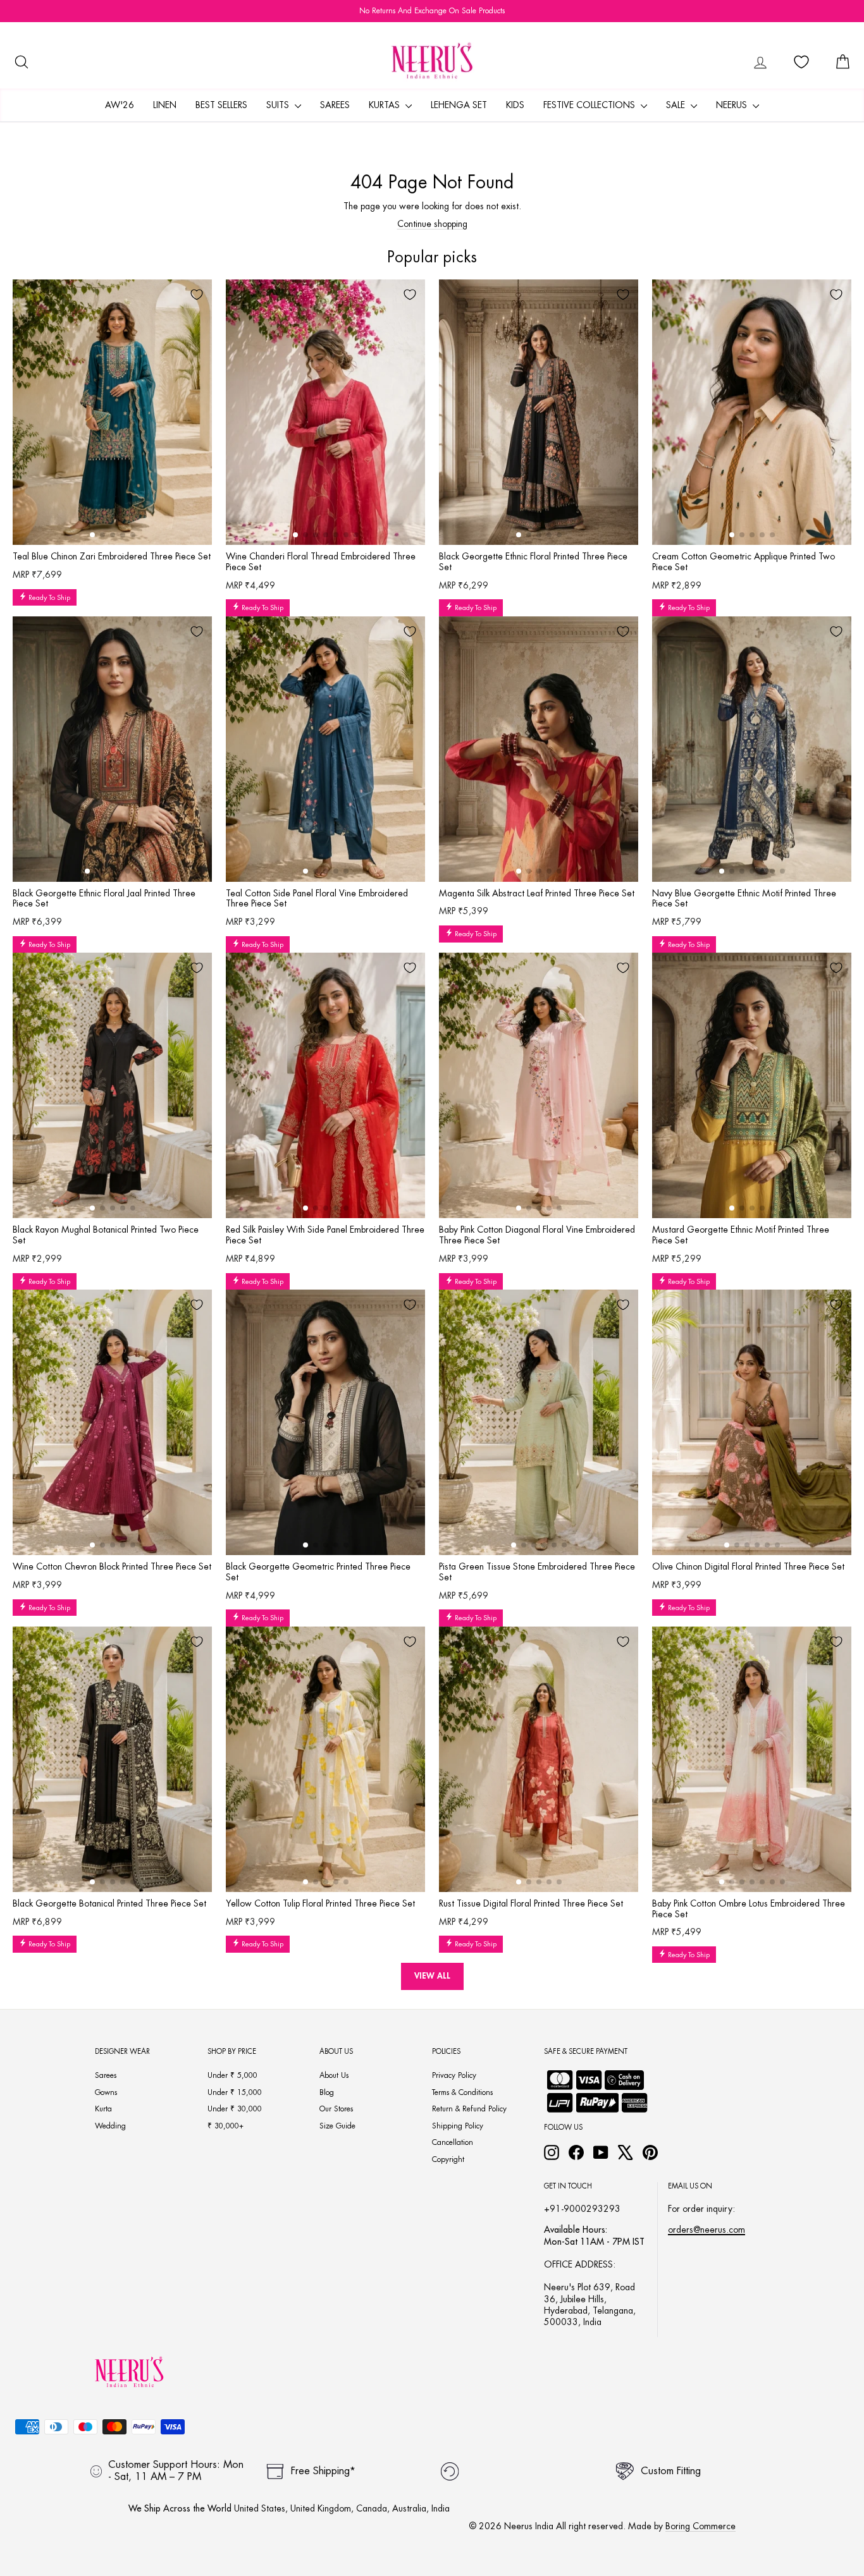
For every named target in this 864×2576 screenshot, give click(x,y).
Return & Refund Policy (469, 2109)
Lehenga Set (459, 105)
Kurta (103, 2109)
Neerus (733, 105)
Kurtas (386, 105)
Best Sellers (221, 105)
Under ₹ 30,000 (235, 2109)
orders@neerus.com (707, 2230)
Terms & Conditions (462, 2092)
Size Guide (337, 2126)
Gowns (106, 2092)
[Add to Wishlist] (197, 295)
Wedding (110, 2126)
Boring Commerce (700, 2526)
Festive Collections (590, 105)
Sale (677, 105)
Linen (165, 105)
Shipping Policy (458, 2126)
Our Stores (336, 2109)
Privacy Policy (454, 2075)
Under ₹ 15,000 (235, 2092)
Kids (515, 105)
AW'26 (120, 105)
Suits (279, 105)
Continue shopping (432, 224)
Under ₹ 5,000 (232, 2075)
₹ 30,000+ (225, 2126)
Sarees (335, 105)
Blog (327, 2092)
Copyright (448, 2159)
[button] (92, 535)
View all (432, 1976)
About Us (334, 2075)
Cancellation (453, 2142)
